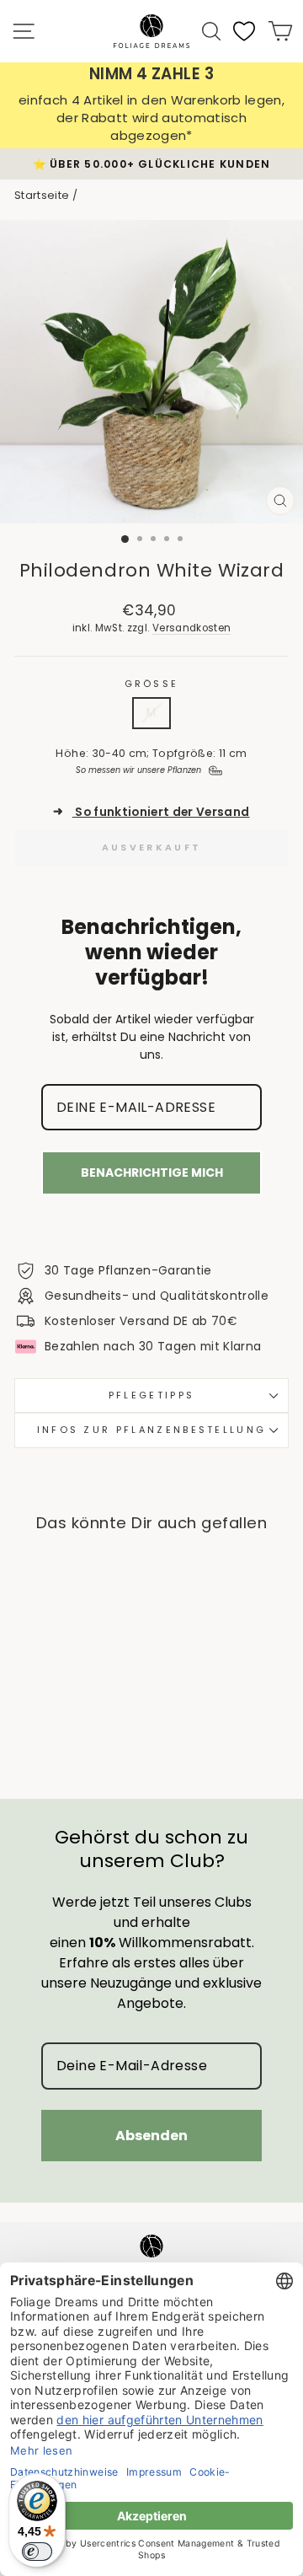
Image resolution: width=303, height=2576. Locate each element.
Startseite (42, 195)
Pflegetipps (151, 1395)
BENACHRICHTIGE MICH (152, 1173)
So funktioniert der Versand (151, 812)
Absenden (151, 2136)
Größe (152, 684)
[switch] (37, 2552)
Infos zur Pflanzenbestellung (152, 1430)
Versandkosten (192, 628)
